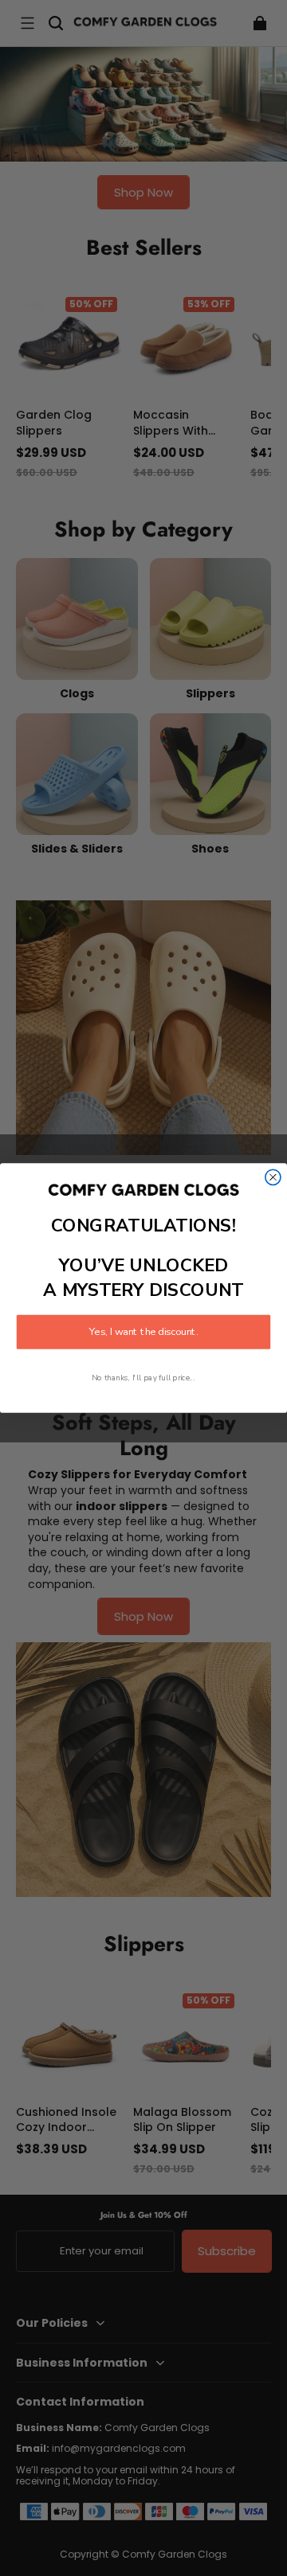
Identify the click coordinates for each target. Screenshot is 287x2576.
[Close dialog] (273, 1177)
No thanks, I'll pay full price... (143, 1378)
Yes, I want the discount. (143, 1333)
